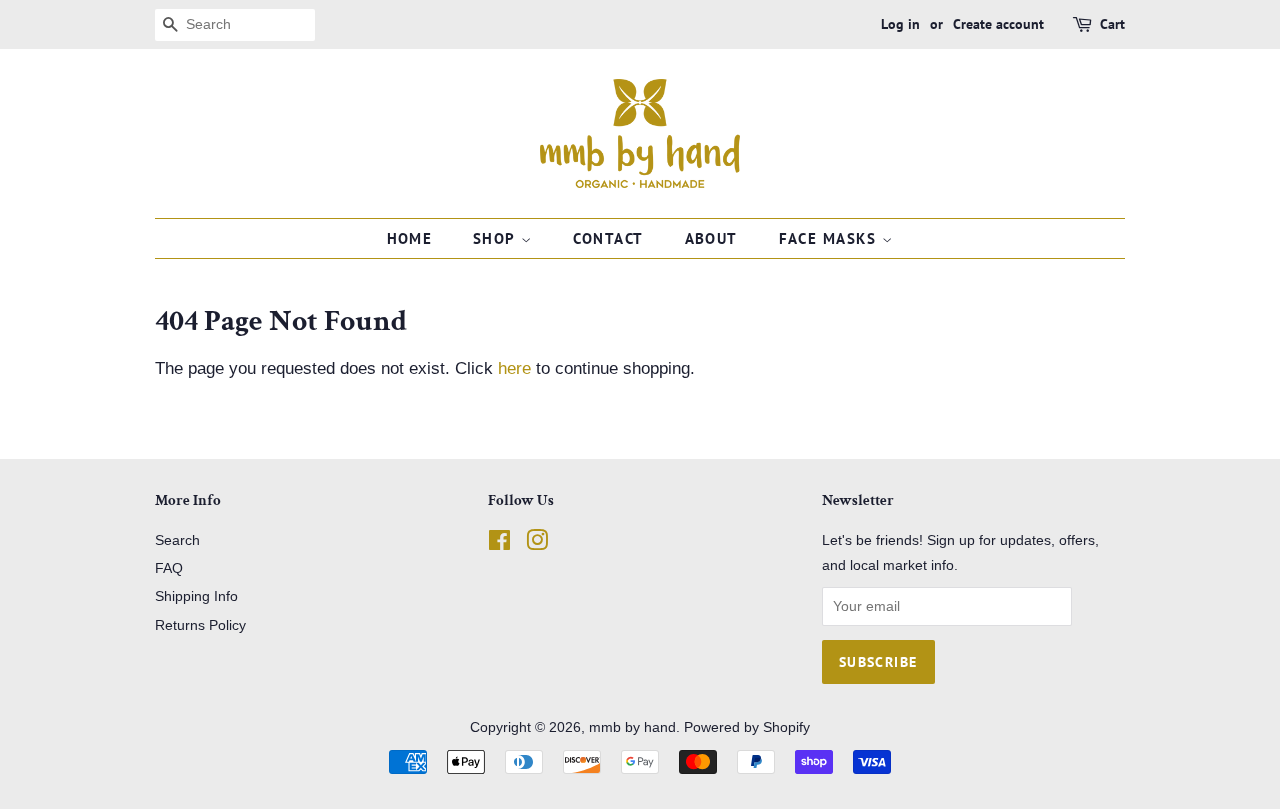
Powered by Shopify (747, 727)
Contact (609, 238)
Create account (998, 24)
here (514, 368)
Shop (497, 238)
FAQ (169, 568)
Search (177, 540)
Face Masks (831, 238)
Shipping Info (196, 596)
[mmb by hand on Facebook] (499, 544)
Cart (1112, 24)
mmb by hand (632, 727)
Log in (900, 24)
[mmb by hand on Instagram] (537, 544)
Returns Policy (200, 625)
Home (410, 238)
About (712, 238)
